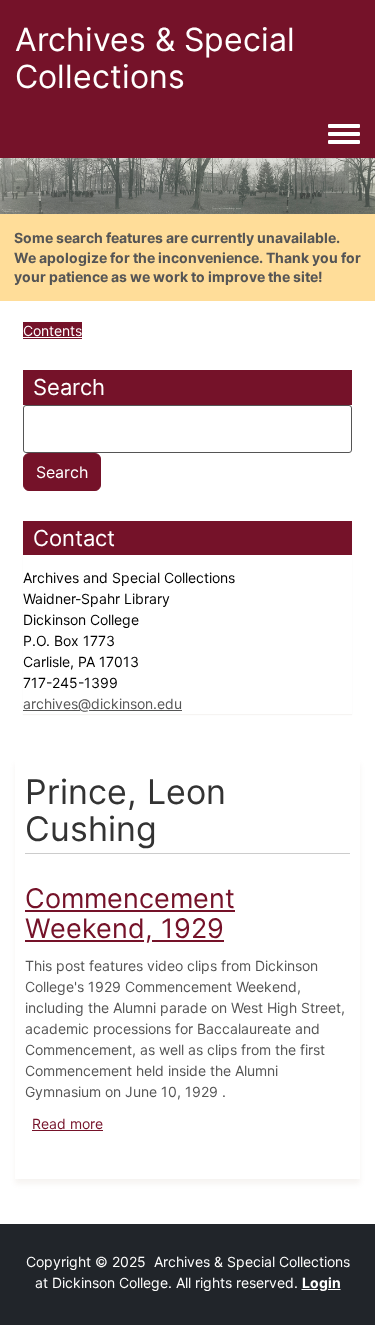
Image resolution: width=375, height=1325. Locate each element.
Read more (67, 1123)
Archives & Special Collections (155, 58)
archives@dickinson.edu (102, 703)
